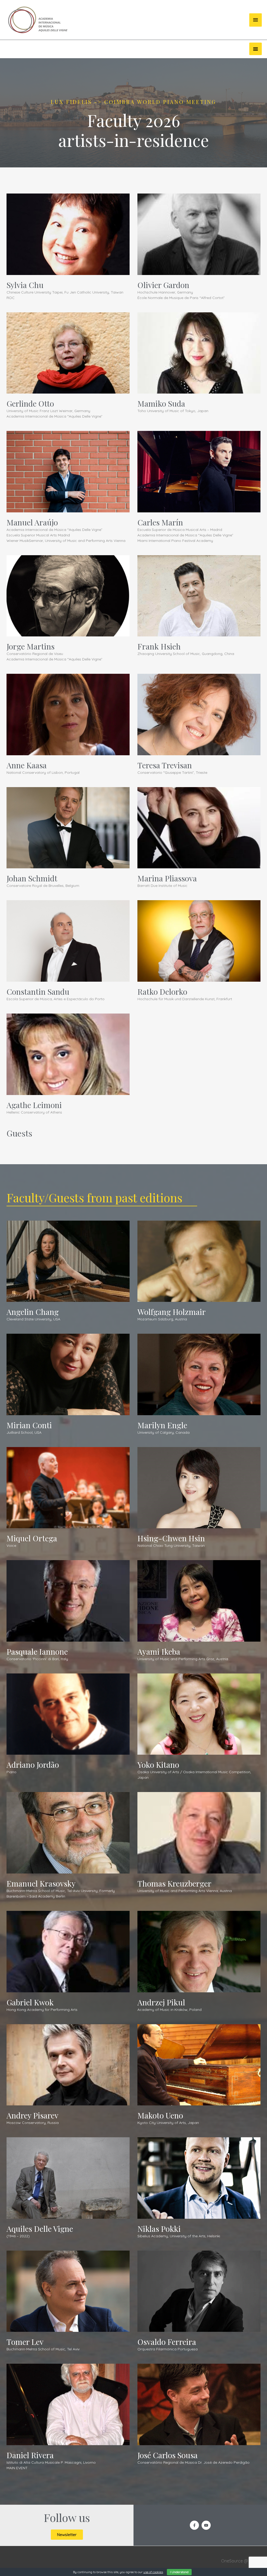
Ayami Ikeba (159, 1652)
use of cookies (153, 2572)
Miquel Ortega (32, 1538)
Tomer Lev (25, 2342)
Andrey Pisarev (32, 2115)
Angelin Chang (33, 1312)
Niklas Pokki (159, 2229)
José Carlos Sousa (168, 2455)
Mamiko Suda (161, 403)
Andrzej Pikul (161, 2002)
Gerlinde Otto (30, 403)
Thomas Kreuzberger (174, 1883)
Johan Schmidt (32, 878)
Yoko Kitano (158, 1765)
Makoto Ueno (160, 2115)
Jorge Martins (31, 646)
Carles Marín (160, 522)
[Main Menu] (256, 20)
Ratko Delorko (162, 992)
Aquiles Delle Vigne (40, 2229)
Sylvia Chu (25, 285)
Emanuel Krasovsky (41, 1883)
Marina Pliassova (167, 878)
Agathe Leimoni (34, 1105)
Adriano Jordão (33, 1765)
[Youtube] (206, 2525)
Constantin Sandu (38, 992)
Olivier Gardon (163, 285)
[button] (256, 49)
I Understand (179, 2572)
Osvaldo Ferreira (167, 2342)
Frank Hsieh (159, 646)
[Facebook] (194, 2525)
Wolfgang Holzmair (172, 1312)
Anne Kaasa (27, 765)
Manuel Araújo (32, 522)
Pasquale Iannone (37, 1652)
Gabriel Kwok (30, 2002)
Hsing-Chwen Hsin (171, 1538)
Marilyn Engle (162, 1425)
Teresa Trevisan (165, 765)
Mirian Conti (29, 1425)
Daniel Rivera (30, 2455)
